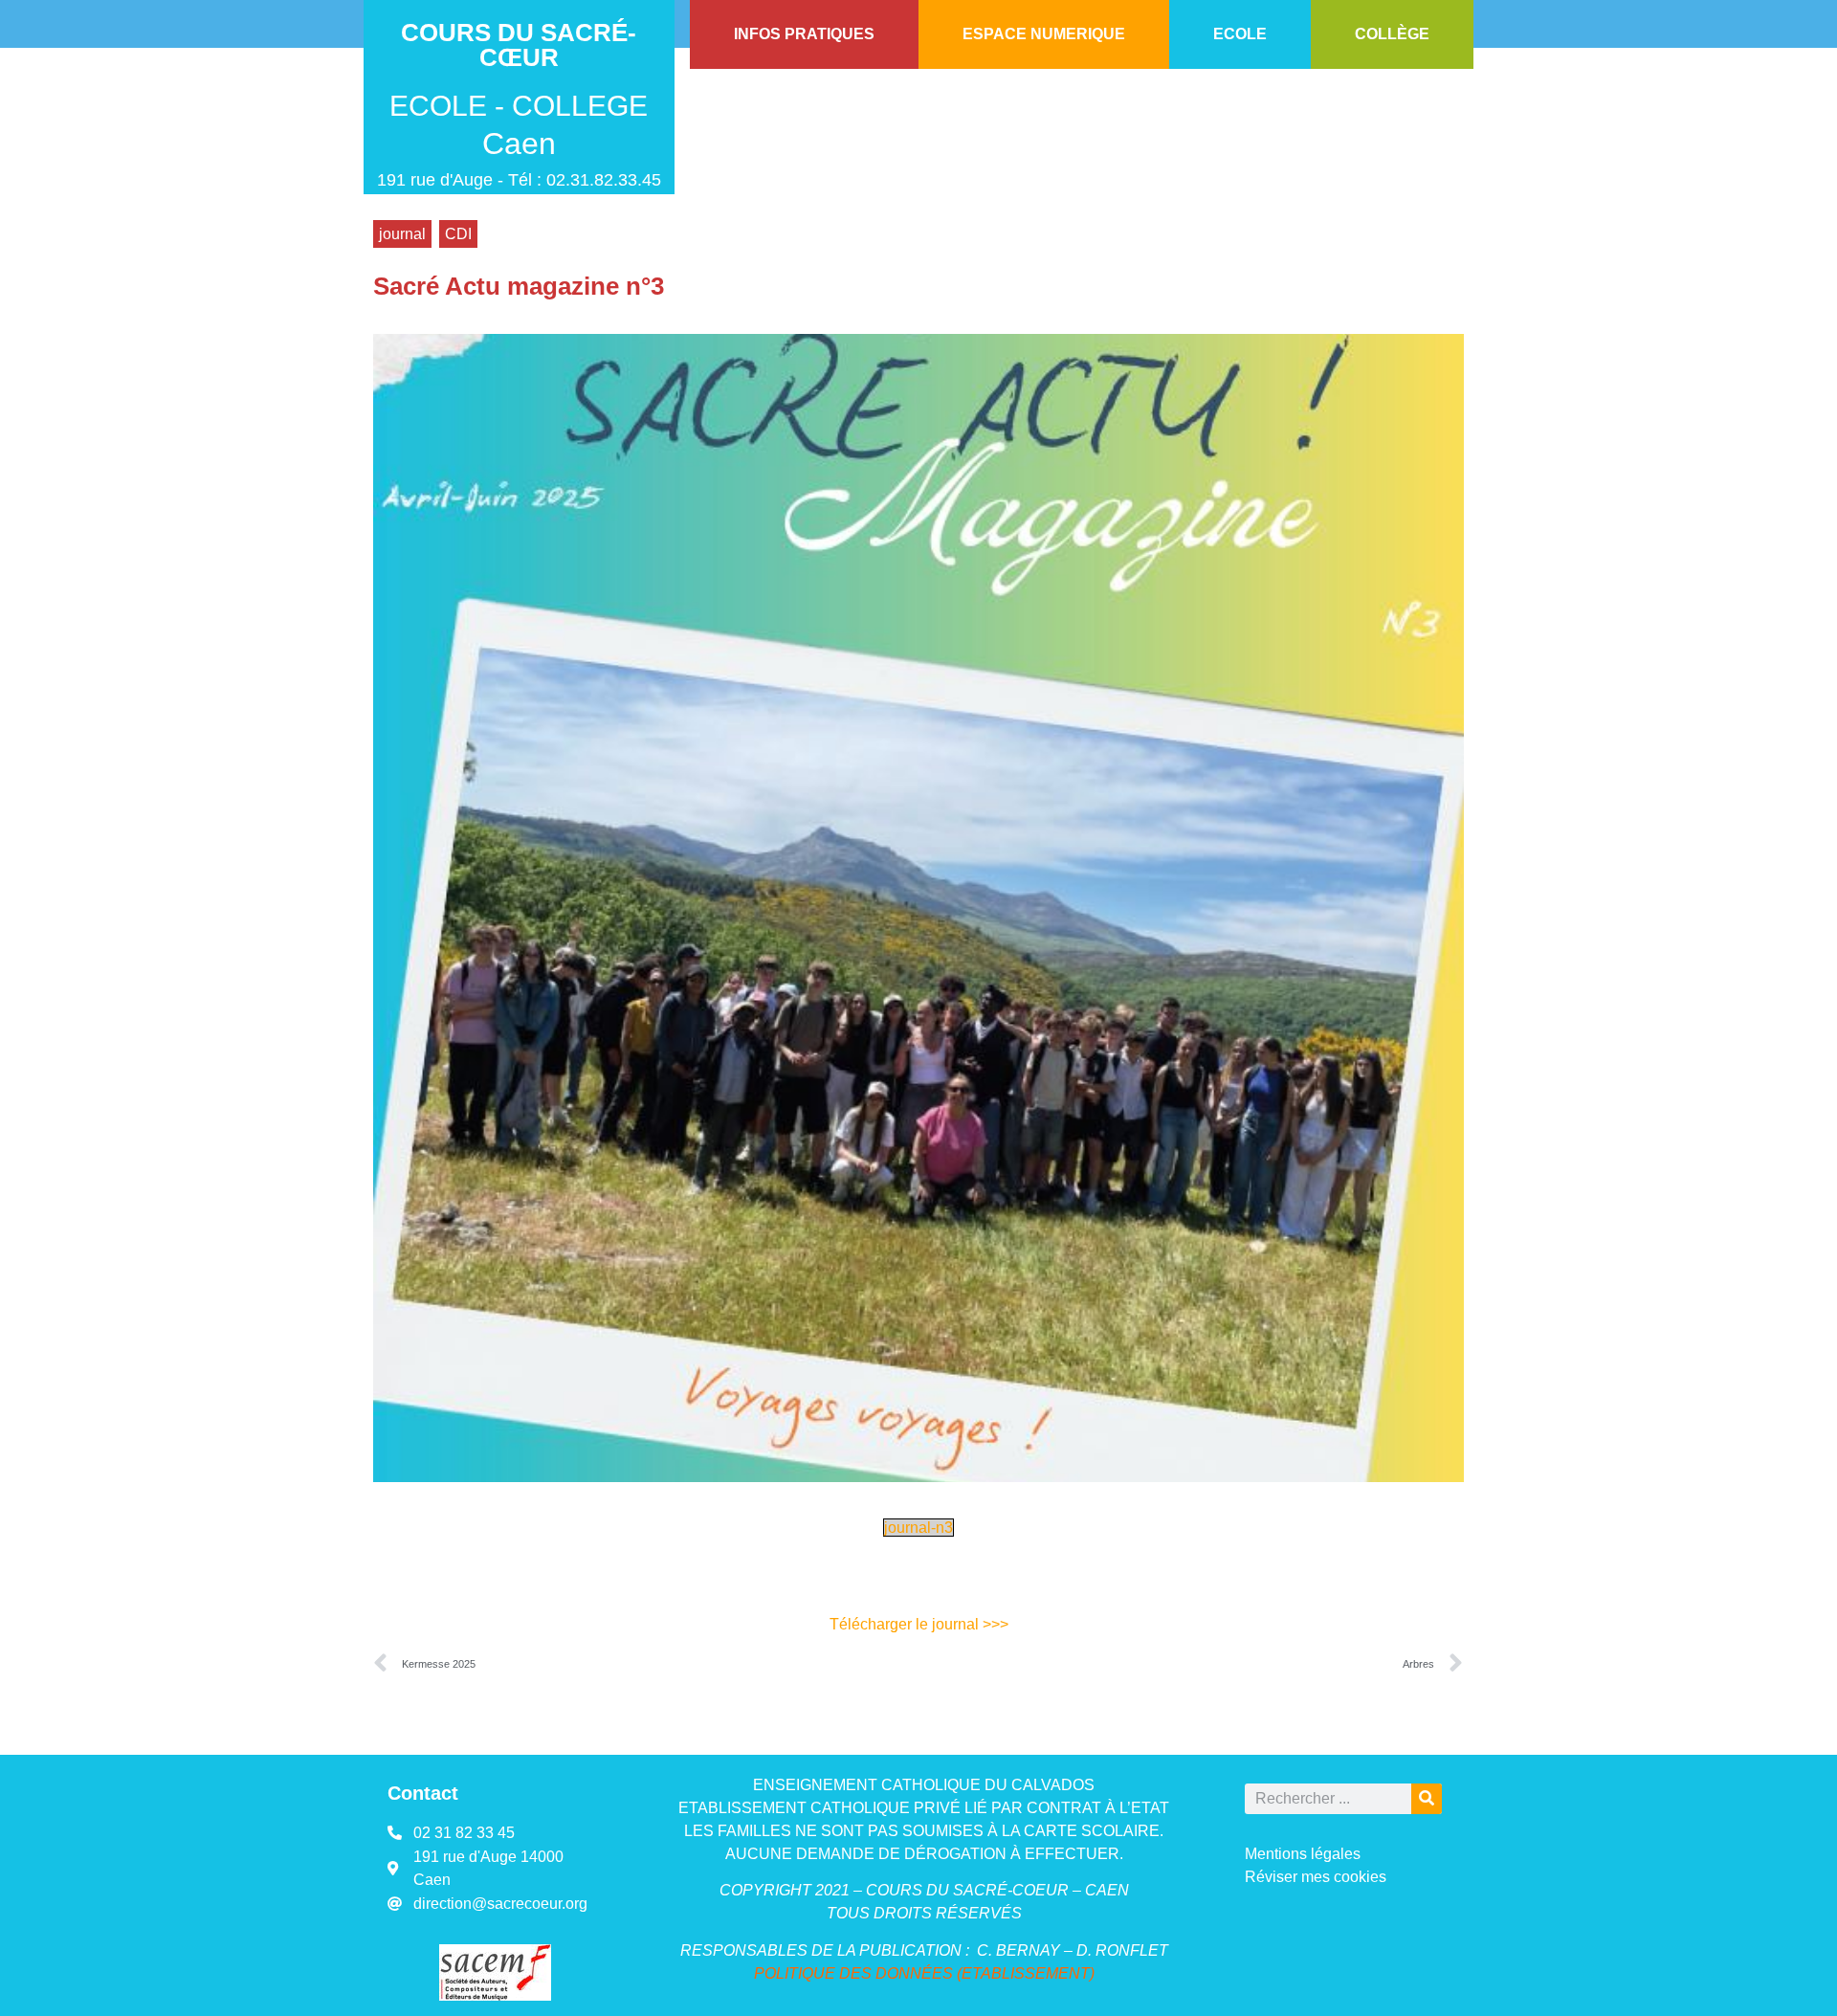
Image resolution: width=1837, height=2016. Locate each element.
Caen (519, 144)
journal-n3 (918, 1528)
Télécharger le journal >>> (919, 1624)
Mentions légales (1303, 1854)
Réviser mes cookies (1316, 1877)
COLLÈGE (1392, 34)
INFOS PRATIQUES (804, 34)
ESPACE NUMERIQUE (1044, 34)
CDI (458, 234)
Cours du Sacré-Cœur (519, 45)
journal (402, 234)
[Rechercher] (1427, 1799)
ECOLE (1240, 34)
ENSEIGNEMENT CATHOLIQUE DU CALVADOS (924, 1785)
